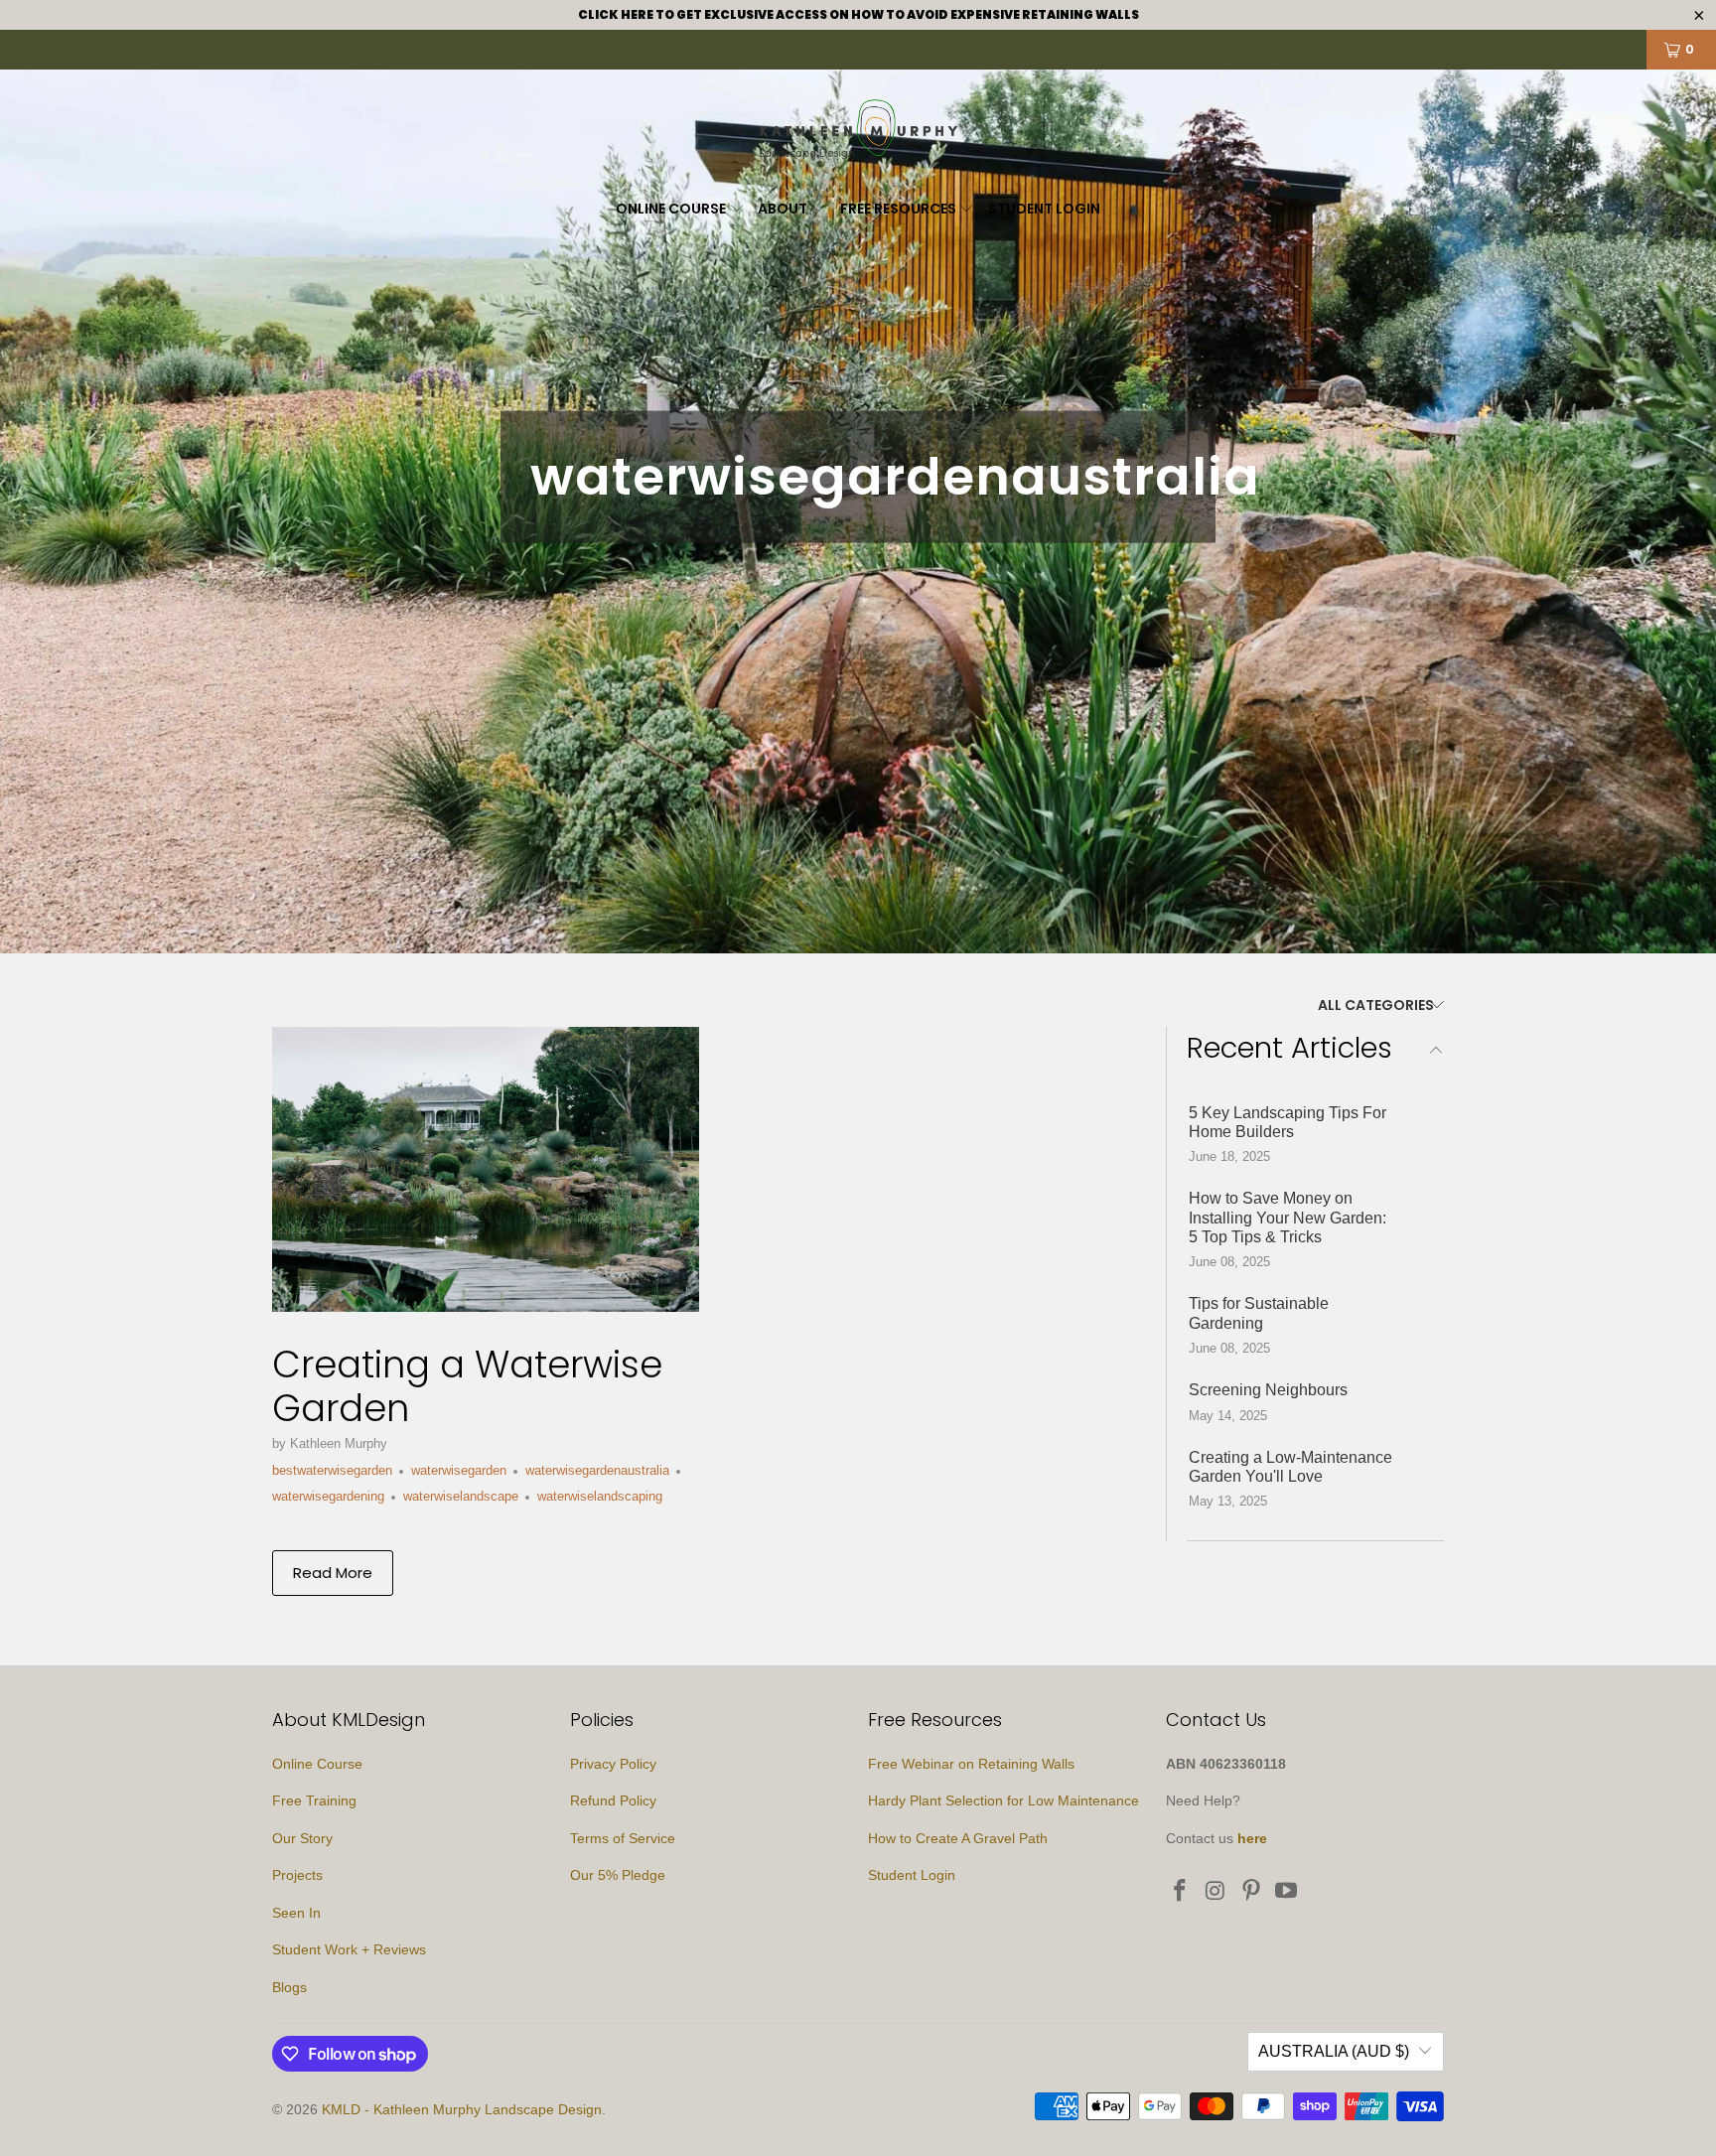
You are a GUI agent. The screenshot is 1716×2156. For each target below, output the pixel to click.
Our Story (302, 1838)
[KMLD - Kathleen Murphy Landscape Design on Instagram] (1216, 1892)
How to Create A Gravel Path (958, 1838)
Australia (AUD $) (1334, 2051)
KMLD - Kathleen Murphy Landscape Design (462, 2109)
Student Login (912, 1875)
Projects (297, 1875)
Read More (333, 1573)
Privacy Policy (613, 1764)
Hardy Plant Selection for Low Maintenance (1003, 1800)
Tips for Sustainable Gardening (1259, 1313)
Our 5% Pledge (618, 1875)
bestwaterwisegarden (332, 1470)
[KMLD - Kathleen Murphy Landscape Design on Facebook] (1181, 1892)
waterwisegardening (328, 1496)
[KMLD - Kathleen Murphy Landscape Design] (858, 132)
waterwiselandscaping (600, 1496)
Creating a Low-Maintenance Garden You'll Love (1290, 1467)
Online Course (317, 1764)
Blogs (289, 1987)
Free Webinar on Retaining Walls (971, 1764)
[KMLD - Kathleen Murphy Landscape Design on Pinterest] (1251, 1892)
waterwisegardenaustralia (597, 1470)
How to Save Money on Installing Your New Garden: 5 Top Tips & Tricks (1287, 1217)
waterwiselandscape (461, 1496)
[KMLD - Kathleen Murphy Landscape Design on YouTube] (1287, 1892)
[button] (680, 210)
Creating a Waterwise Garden (467, 1386)
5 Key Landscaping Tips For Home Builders (1287, 1122)
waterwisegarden (459, 1470)
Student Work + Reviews (349, 1949)
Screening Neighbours (1268, 1390)
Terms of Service (623, 1838)
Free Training (314, 1800)
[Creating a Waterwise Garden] (486, 1169)
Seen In (296, 1913)
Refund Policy (613, 1800)
